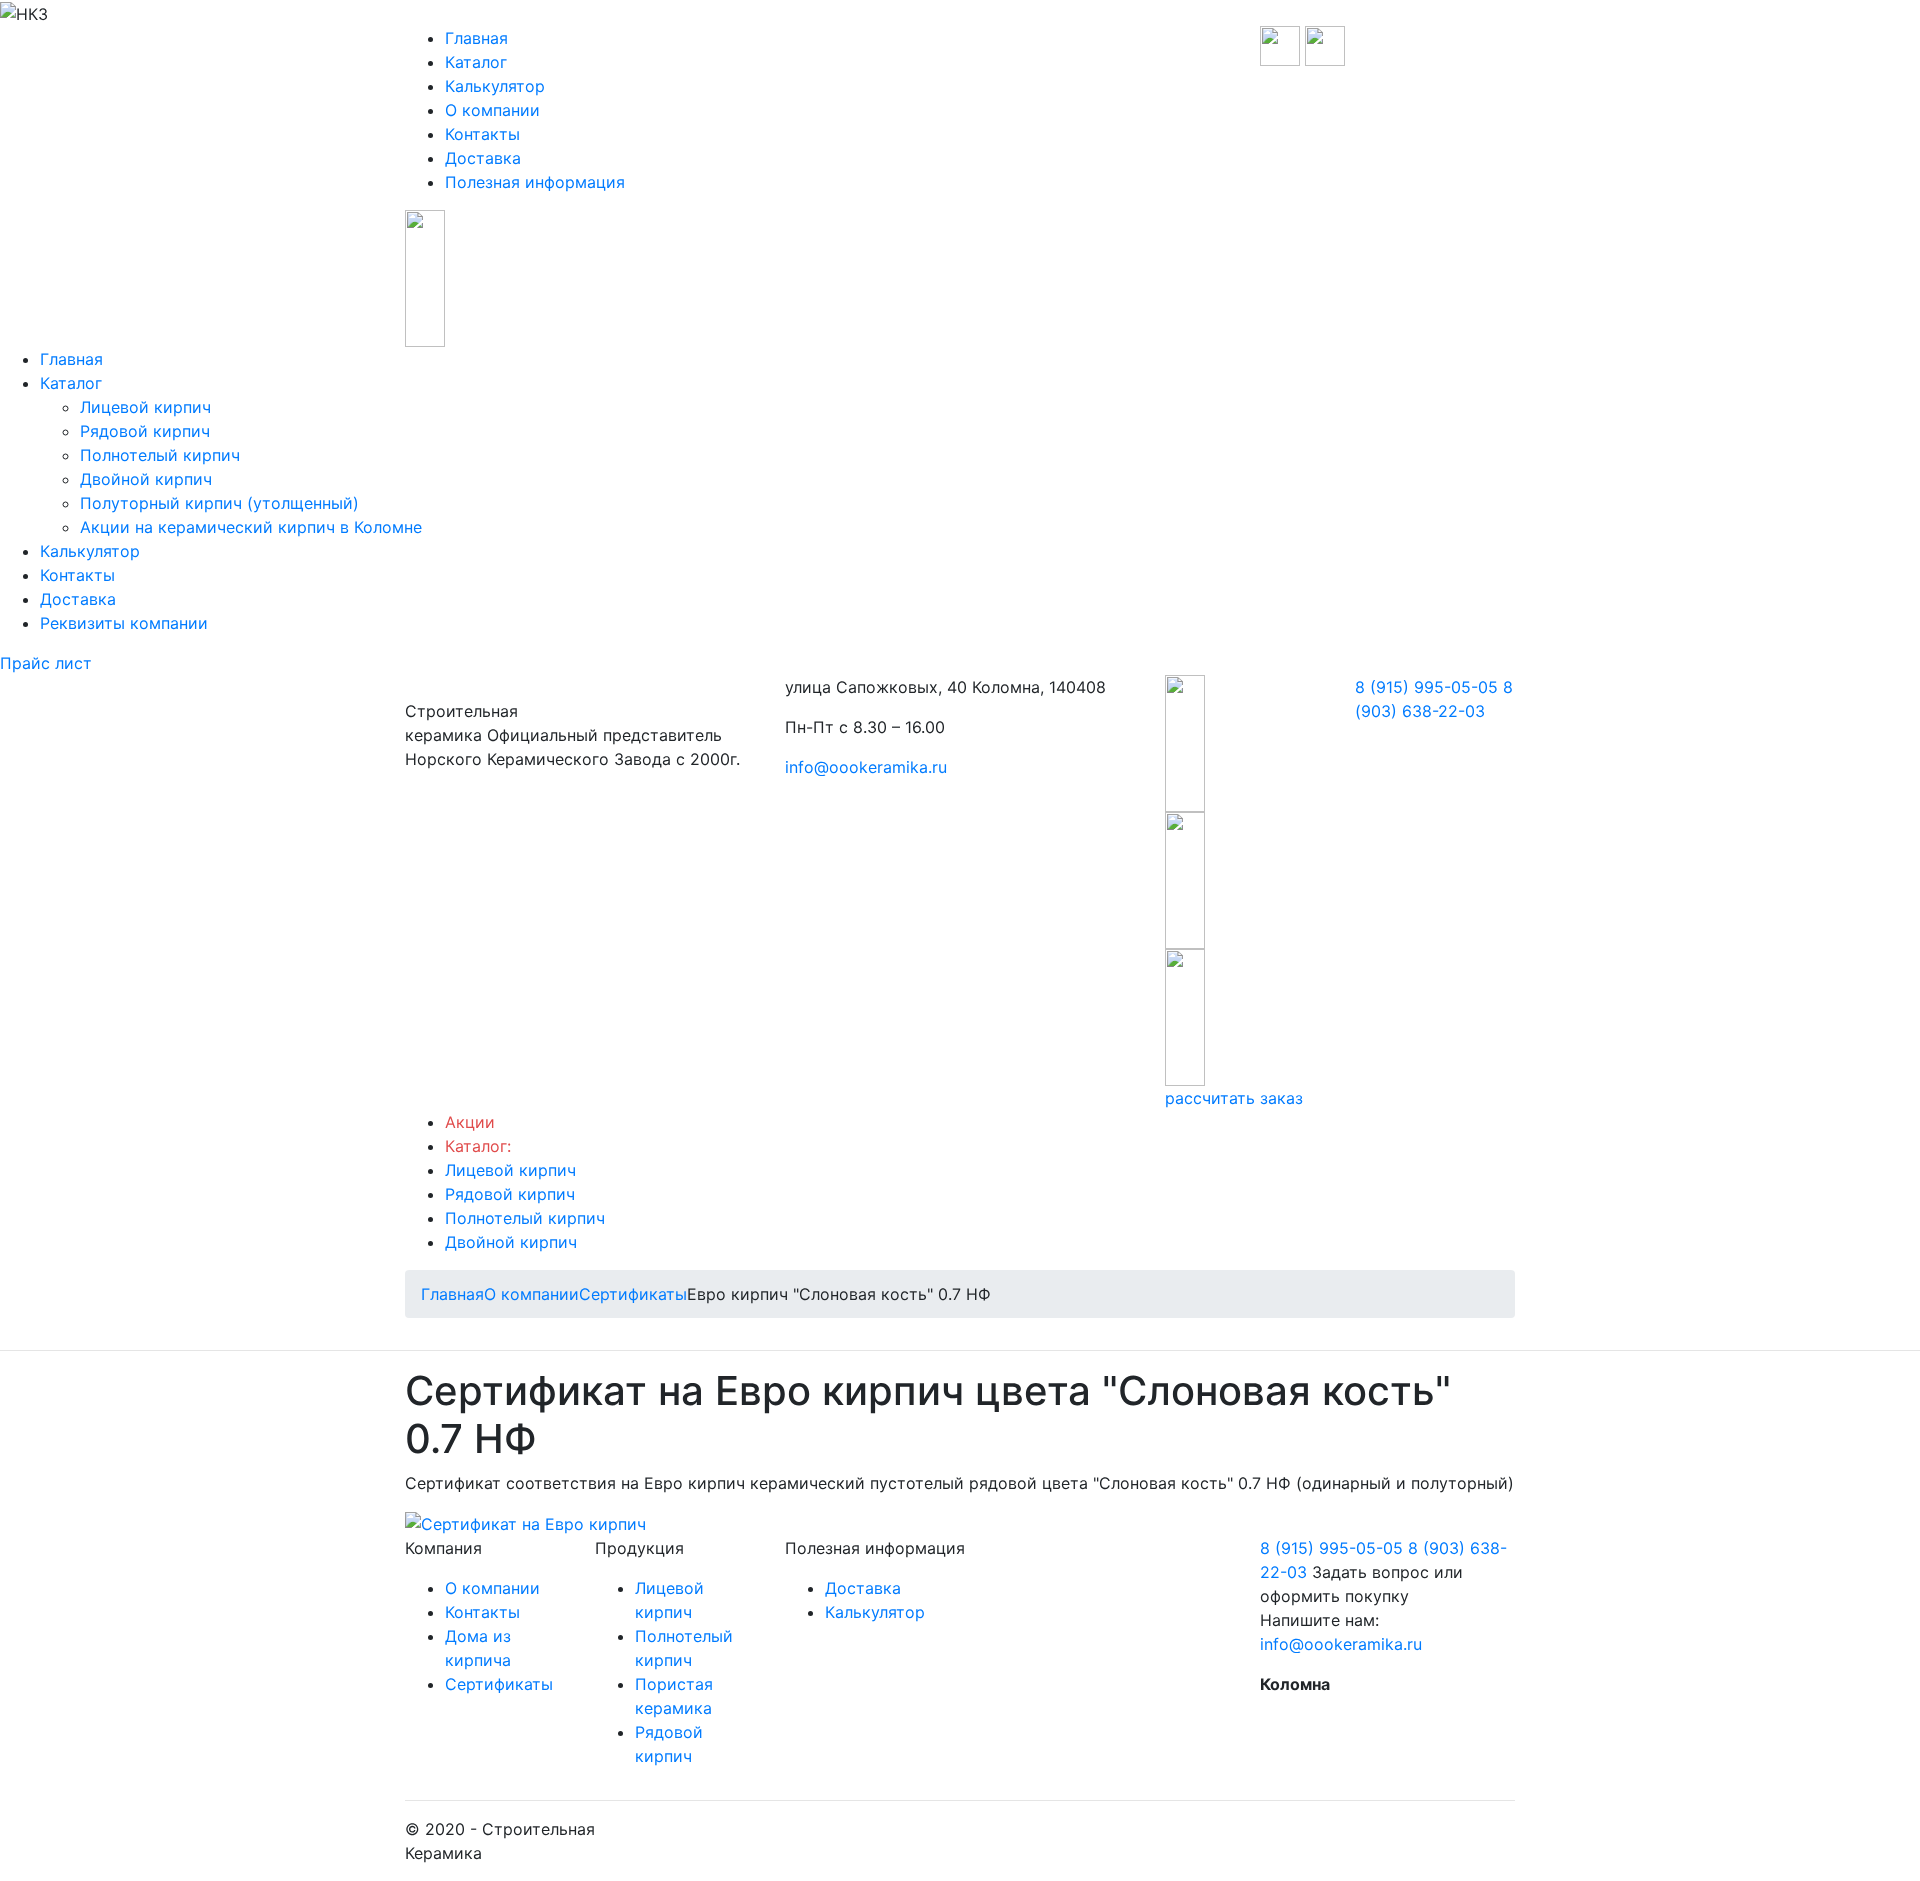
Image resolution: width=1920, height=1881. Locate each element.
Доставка (483, 158)
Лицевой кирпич (145, 407)
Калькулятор (495, 86)
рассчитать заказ (1234, 1098)
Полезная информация (535, 182)
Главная (476, 38)
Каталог (476, 62)
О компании (492, 110)
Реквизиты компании (124, 623)
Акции (470, 1122)
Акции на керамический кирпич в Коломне (251, 527)
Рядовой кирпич (145, 431)
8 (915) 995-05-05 (1426, 687)
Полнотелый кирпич (160, 455)
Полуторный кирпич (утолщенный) (219, 503)
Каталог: (478, 1146)
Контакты (482, 134)
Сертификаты (499, 1684)
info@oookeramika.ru (866, 767)
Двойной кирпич (146, 479)
